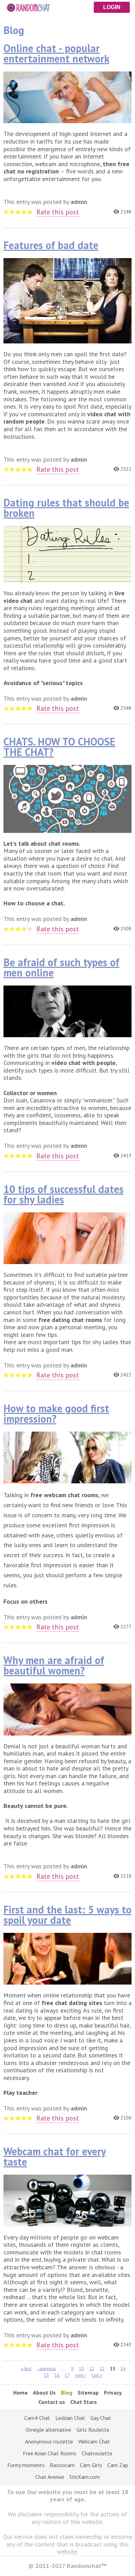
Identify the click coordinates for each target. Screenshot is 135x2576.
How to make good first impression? (56, 1413)
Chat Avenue (50, 2477)
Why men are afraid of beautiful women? (54, 1665)
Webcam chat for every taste (55, 2156)
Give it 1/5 (6, 212)
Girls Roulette (93, 2430)
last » (97, 2375)
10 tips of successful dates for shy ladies (64, 1194)
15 (46, 2375)
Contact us (52, 2402)
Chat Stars (84, 2402)
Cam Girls (91, 2465)
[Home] (67, 6)
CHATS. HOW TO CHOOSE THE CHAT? (59, 747)
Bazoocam (62, 2465)
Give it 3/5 (18, 212)
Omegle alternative (48, 2430)
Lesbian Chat (70, 2418)
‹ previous (47, 2368)
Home (20, 2392)
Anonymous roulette (49, 2441)
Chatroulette (97, 2453)
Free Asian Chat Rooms (50, 2453)
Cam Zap (118, 2465)
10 (81, 2368)
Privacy (113, 2392)
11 (92, 2368)
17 (67, 2375)
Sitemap (88, 2392)
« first (26, 2368)
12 (102, 2368)
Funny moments (26, 2465)
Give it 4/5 (24, 212)
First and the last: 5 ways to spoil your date (67, 1915)
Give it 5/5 (30, 212)
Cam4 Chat (37, 2418)
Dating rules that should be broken (66, 508)
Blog (67, 2392)
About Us (44, 2392)
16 (57, 2375)
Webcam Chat (94, 2441)
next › (81, 2375)
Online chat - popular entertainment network (56, 53)
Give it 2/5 (12, 212)
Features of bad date (51, 245)
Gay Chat (101, 2418)
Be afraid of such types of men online (61, 967)
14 (123, 2368)
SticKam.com (84, 2477)
